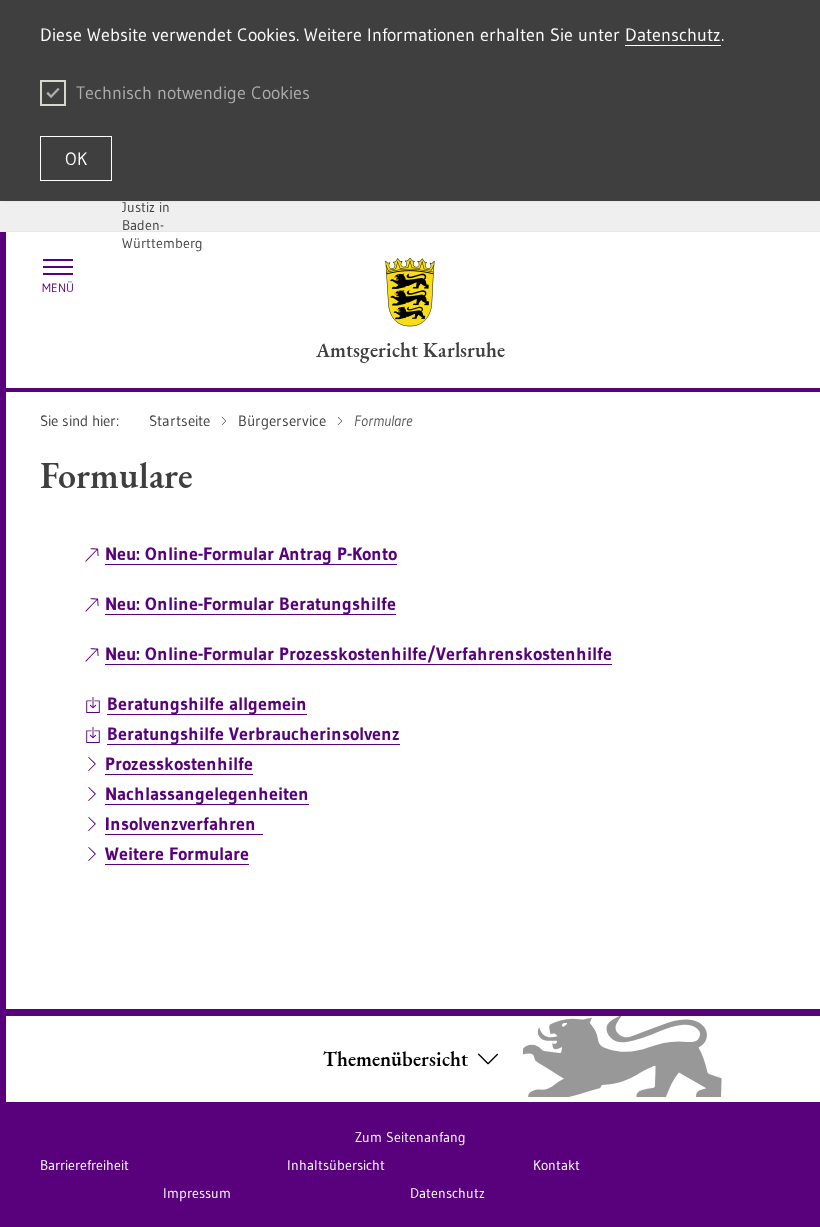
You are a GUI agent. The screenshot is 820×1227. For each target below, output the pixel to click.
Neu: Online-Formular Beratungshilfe (250, 604)
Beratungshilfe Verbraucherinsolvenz (253, 734)
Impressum (197, 1193)
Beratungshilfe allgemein (207, 704)
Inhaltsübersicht (336, 1165)
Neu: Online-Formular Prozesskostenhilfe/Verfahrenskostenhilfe (358, 654)
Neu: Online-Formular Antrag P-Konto (251, 554)
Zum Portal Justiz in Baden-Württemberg (162, 216)
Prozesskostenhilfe (179, 764)
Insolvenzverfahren (184, 824)
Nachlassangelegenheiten (207, 794)
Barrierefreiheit (84, 1165)
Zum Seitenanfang (410, 1137)
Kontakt (556, 1165)
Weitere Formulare (177, 854)
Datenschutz (673, 35)
